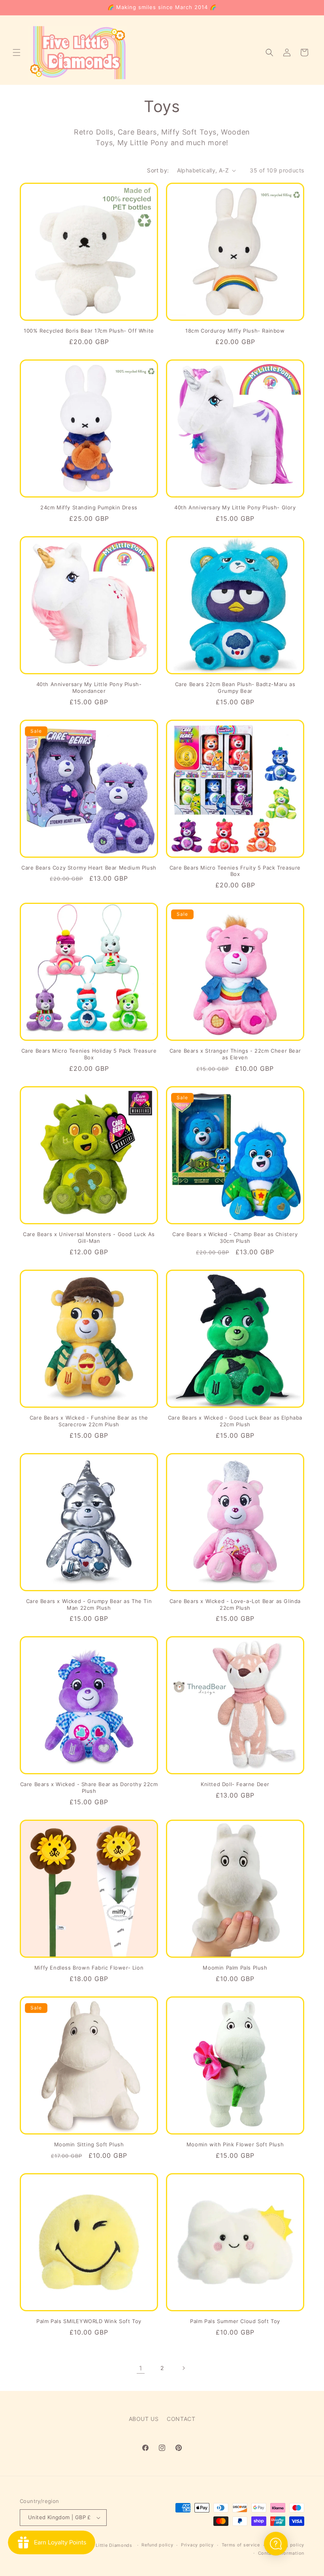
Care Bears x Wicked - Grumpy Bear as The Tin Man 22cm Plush (89, 1604)
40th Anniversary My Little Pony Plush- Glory (235, 507)
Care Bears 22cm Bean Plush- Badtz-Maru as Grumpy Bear (235, 687)
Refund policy (157, 2545)
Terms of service (241, 2545)
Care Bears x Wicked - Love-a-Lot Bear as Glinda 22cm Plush (235, 1604)
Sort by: (158, 170)
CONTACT (181, 2419)
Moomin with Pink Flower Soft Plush (235, 2144)
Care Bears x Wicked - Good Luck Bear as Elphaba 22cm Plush (235, 1421)
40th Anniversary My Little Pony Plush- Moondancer (89, 687)
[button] (17, 52)
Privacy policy (197, 2545)
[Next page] (183, 2368)
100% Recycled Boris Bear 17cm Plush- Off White (89, 331)
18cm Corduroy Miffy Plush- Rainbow (235, 331)
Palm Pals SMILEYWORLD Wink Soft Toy (89, 2321)
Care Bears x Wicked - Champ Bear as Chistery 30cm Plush (235, 1237)
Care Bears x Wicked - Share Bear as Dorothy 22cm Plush (89, 1787)
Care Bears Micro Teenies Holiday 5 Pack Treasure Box (89, 1054)
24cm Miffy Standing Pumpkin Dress (89, 507)
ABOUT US (144, 2419)
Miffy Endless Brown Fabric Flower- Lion (89, 1968)
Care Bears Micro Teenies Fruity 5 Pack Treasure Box (235, 871)
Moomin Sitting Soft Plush (89, 2144)
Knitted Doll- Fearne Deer (235, 1784)
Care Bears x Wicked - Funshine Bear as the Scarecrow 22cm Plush (89, 1421)
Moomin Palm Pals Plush (235, 1968)
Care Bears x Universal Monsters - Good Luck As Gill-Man (89, 1237)
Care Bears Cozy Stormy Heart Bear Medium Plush (89, 868)
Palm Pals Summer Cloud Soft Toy (235, 2321)
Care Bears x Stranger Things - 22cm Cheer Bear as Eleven (235, 1054)
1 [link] (141, 2368)
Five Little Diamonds (109, 2545)
